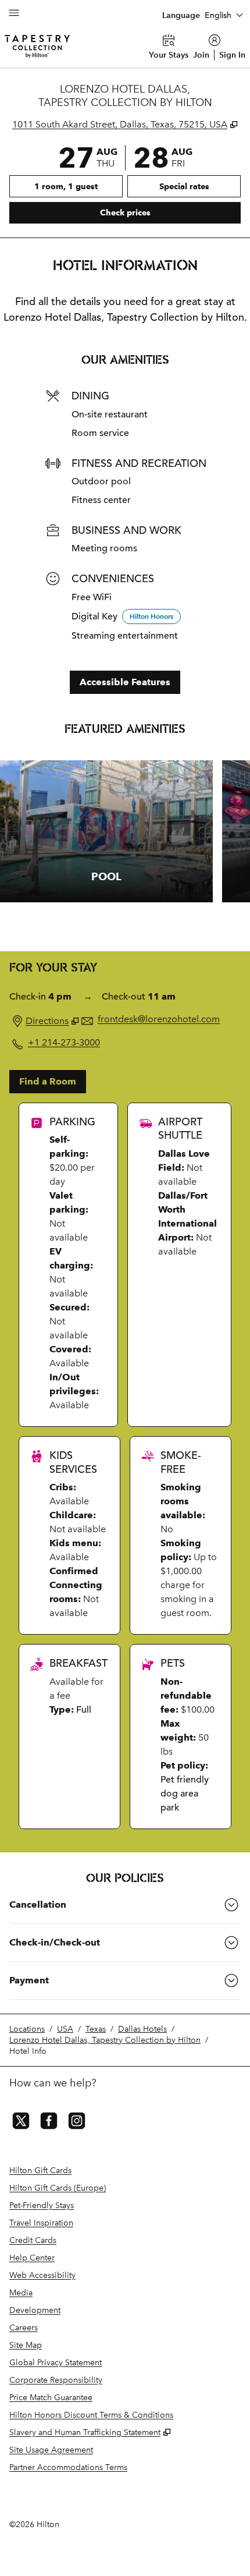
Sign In (232, 55)
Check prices (155, 212)
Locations (27, 2029)
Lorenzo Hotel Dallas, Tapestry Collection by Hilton (105, 2040)
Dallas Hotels (142, 2029)
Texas (96, 2029)
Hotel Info (28, 2051)
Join (201, 55)
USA (65, 2029)
